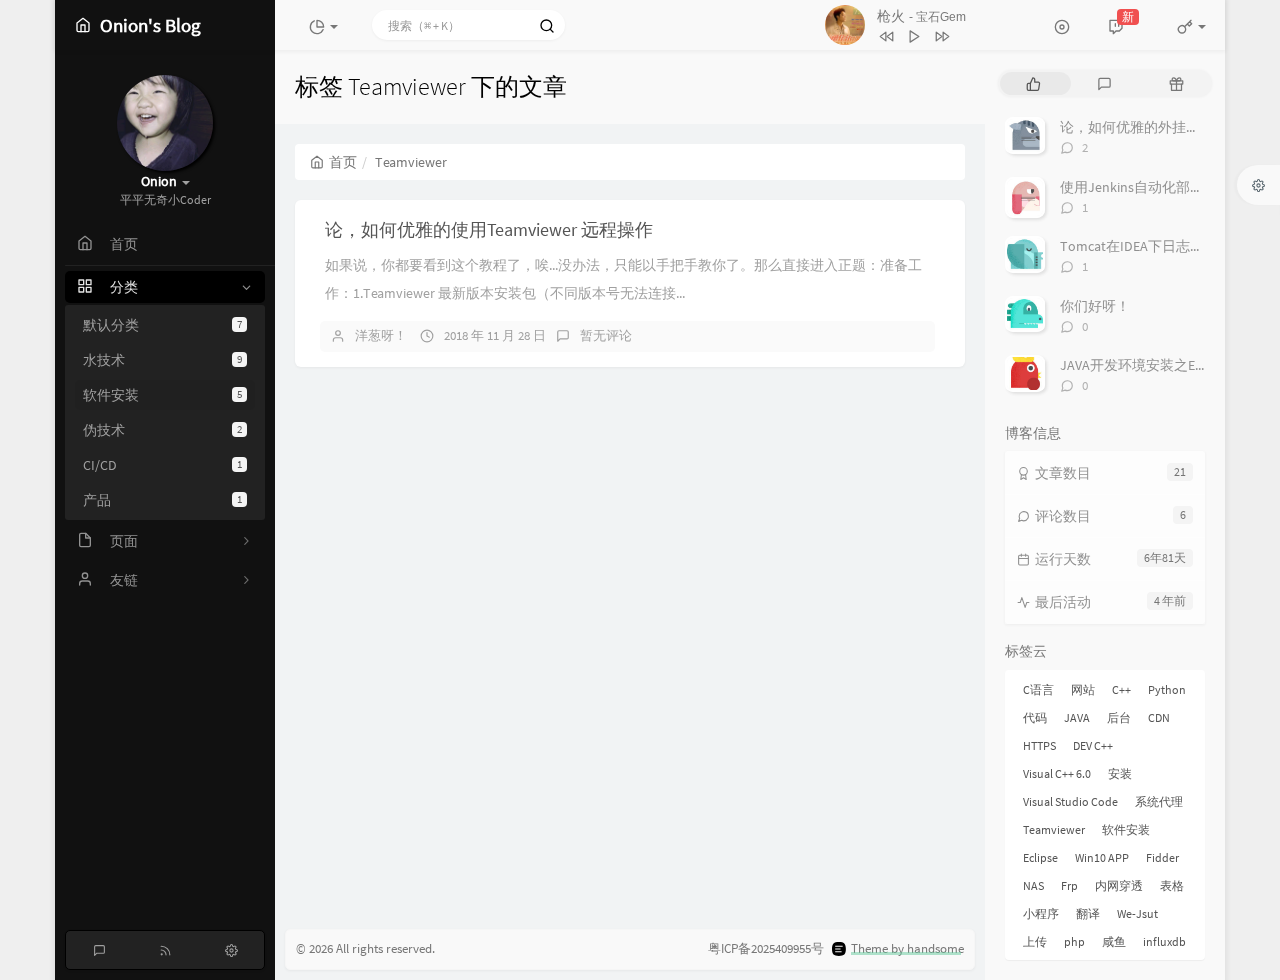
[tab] (1033, 83)
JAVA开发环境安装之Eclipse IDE (1156, 365)
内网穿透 (1119, 885)
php (1074, 941)
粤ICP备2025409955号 (766, 948)
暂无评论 (606, 335)
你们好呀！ (1095, 306)
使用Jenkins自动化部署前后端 (1153, 187)
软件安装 (162, 395)
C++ (1121, 689)
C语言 (1038, 689)
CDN (1159, 717)
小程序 (1041, 913)
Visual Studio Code (1070, 801)
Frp (1069, 885)
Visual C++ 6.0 (1057, 773)
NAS (1033, 885)
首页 (343, 162)
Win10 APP (1102, 857)
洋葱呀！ (381, 335)
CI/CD (162, 465)
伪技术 (162, 430)
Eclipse (1040, 857)
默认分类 (162, 325)
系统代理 (1159, 801)
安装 (1120, 773)
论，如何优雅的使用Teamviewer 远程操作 (489, 229)
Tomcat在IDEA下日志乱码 (1139, 246)
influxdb (1164, 941)
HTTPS (1039, 745)
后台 (1119, 717)
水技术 (162, 360)
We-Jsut (1137, 913)
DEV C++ (1093, 745)
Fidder (1162, 857)
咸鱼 (1114, 941)
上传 (1035, 941)
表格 (1172, 885)
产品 (162, 500)
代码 (1035, 717)
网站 (1083, 689)
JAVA (1077, 717)
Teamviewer (1054, 829)
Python (1167, 689)
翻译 (1088, 913)
